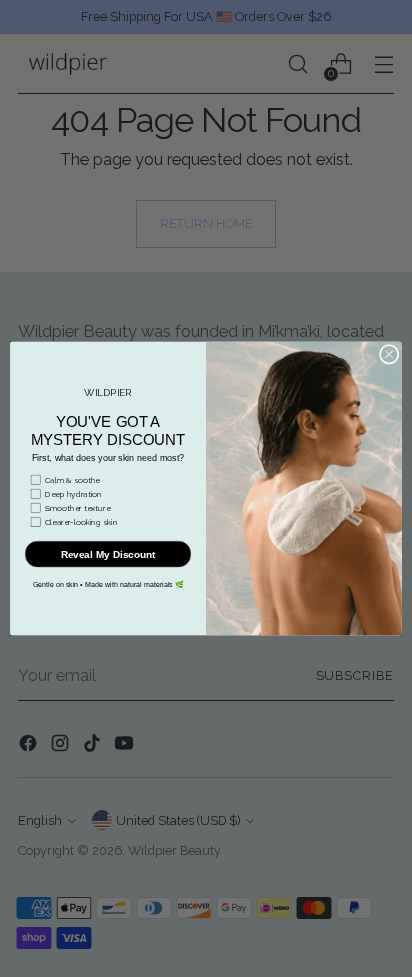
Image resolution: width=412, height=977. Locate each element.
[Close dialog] (389, 355)
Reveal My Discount (108, 554)
